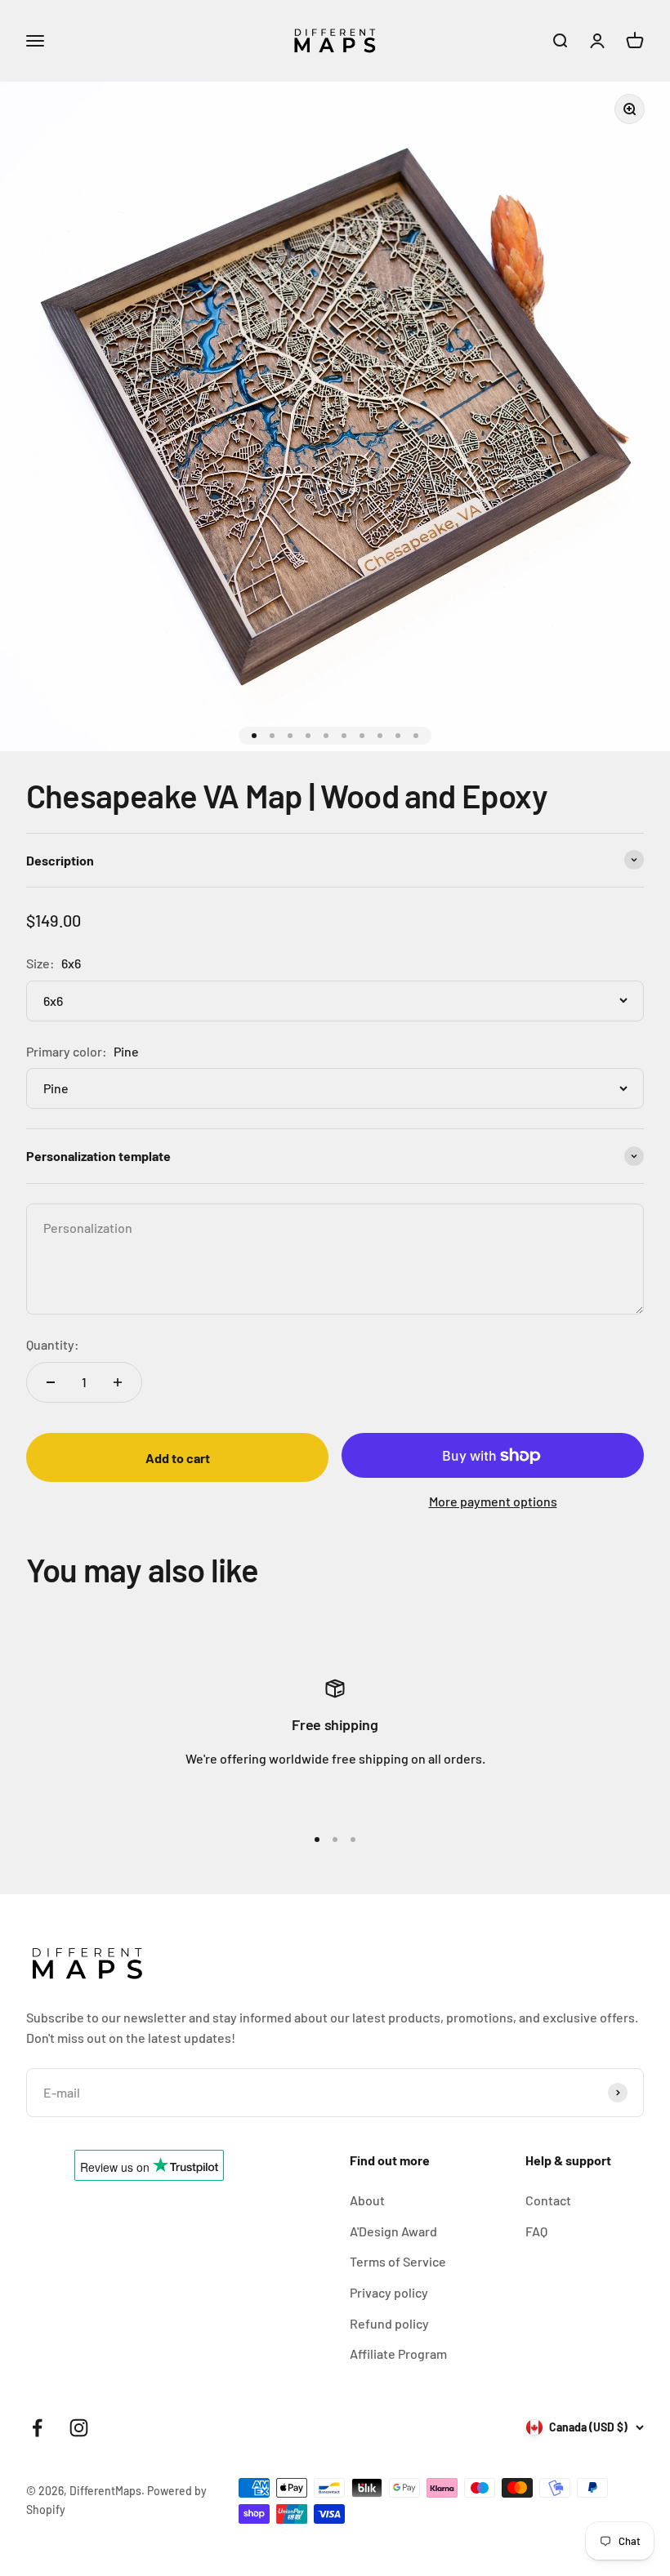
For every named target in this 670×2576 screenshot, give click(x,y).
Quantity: (53, 1344)
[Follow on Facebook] (37, 2428)
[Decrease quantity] (51, 1382)
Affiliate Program (398, 2354)
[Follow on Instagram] (79, 2428)
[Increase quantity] (118, 1382)
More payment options (493, 1501)
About (367, 2200)
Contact (548, 2200)
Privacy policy (389, 2292)
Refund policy (389, 2323)
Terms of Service (398, 2261)
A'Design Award (393, 2231)
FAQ (536, 2231)
